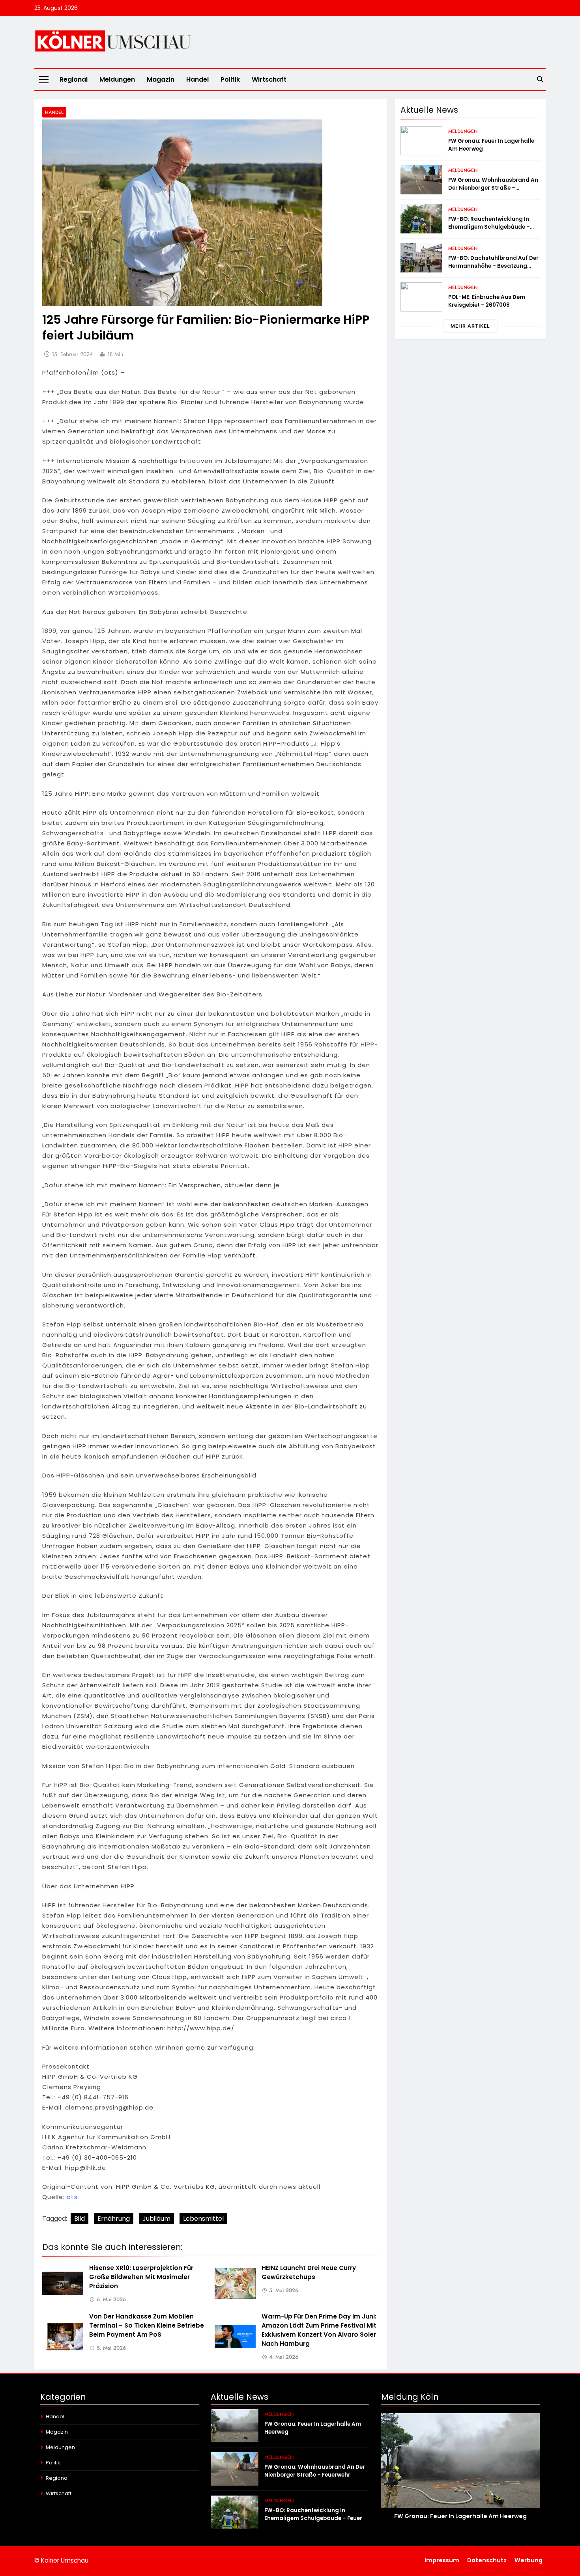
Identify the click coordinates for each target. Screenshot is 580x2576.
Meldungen (117, 79)
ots (72, 2197)
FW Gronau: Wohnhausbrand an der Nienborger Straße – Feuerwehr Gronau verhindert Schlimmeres (493, 192)
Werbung (529, 2560)
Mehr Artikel (470, 326)
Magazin (161, 79)
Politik (230, 79)
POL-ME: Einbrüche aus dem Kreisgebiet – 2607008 (487, 301)
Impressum (442, 2560)
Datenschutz (487, 2560)
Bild (80, 2219)
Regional (74, 79)
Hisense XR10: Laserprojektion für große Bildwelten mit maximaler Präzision (141, 2277)
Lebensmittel (203, 2219)
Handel (197, 79)
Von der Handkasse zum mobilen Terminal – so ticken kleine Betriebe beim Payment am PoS (147, 2325)
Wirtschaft (269, 79)
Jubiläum (156, 2219)
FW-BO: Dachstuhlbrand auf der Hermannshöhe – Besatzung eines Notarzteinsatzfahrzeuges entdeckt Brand (493, 270)
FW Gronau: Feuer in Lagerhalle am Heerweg (460, 2516)
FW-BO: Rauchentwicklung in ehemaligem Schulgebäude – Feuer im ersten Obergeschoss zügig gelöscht (490, 231)
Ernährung (114, 2219)
